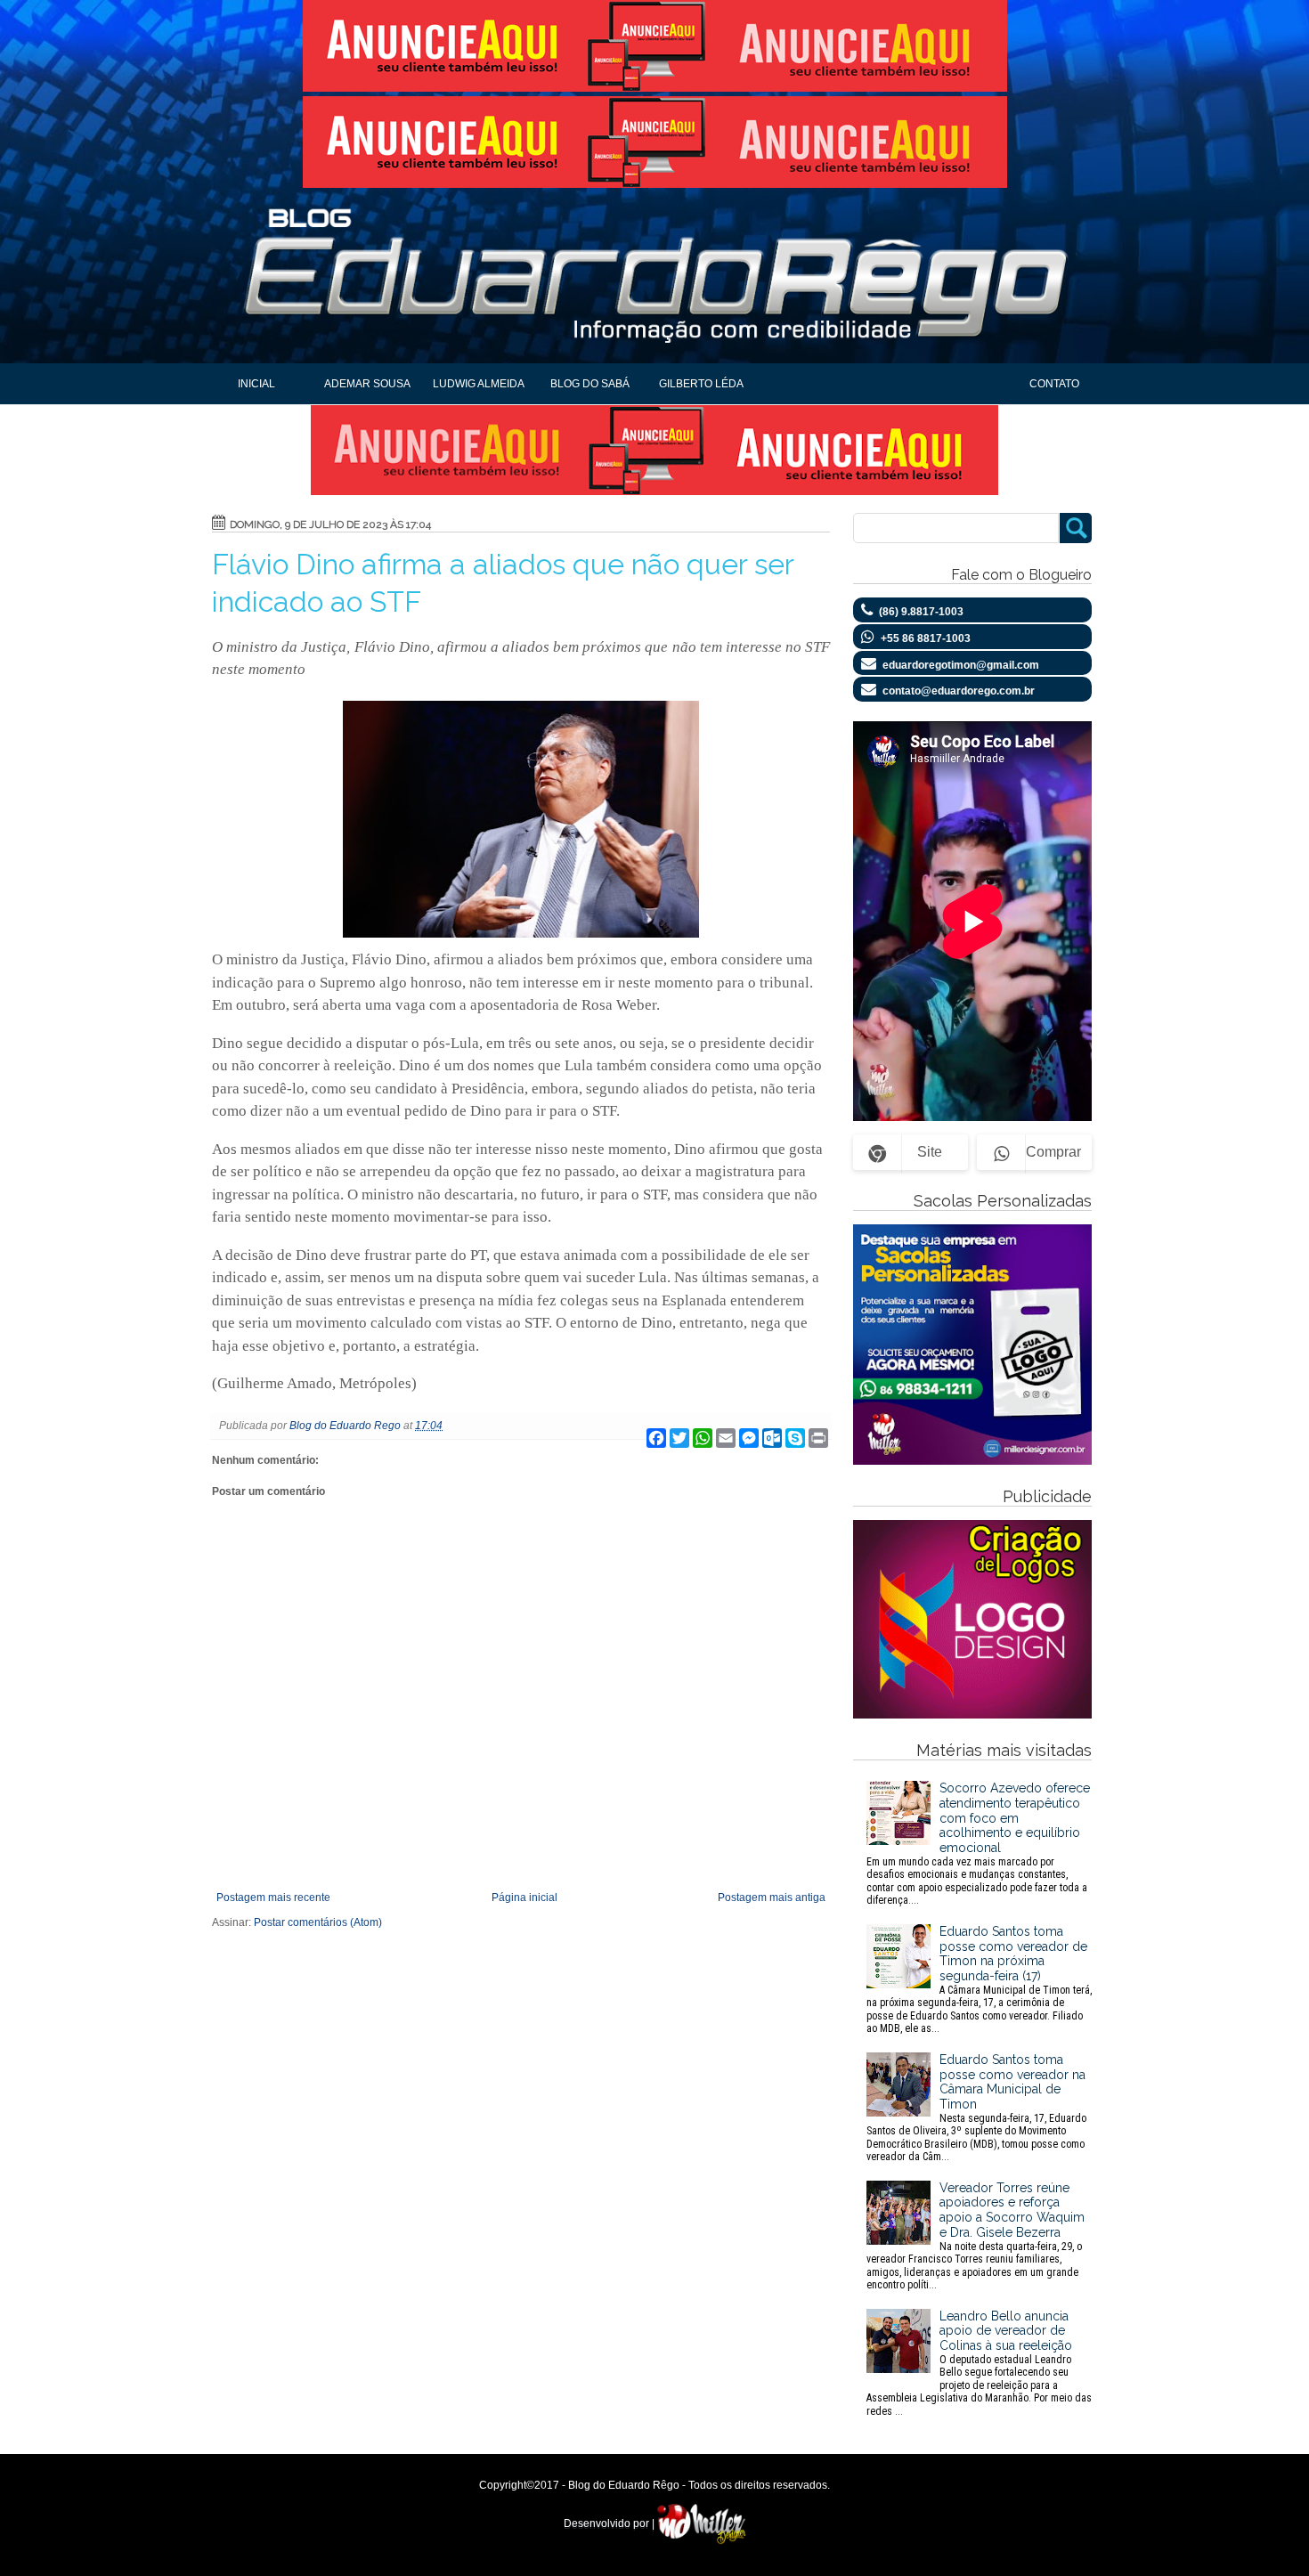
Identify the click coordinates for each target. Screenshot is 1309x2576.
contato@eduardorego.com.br (959, 691)
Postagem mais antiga (772, 1897)
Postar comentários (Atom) (318, 1922)
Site (930, 1152)
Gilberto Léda (701, 384)
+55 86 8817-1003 (926, 638)
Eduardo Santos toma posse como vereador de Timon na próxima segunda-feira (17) (979, 1979)
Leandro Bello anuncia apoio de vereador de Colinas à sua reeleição (979, 2363)
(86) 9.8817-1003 (921, 612)
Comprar (1053, 1152)
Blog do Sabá (590, 384)
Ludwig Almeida (479, 384)
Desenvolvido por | (610, 2523)
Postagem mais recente (273, 1897)
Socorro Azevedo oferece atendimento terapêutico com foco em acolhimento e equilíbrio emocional (978, 1844)
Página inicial (524, 1897)
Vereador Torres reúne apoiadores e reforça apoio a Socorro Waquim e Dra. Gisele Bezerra (976, 2236)
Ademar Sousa (367, 384)
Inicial (256, 384)
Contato (1054, 384)
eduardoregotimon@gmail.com (961, 665)
